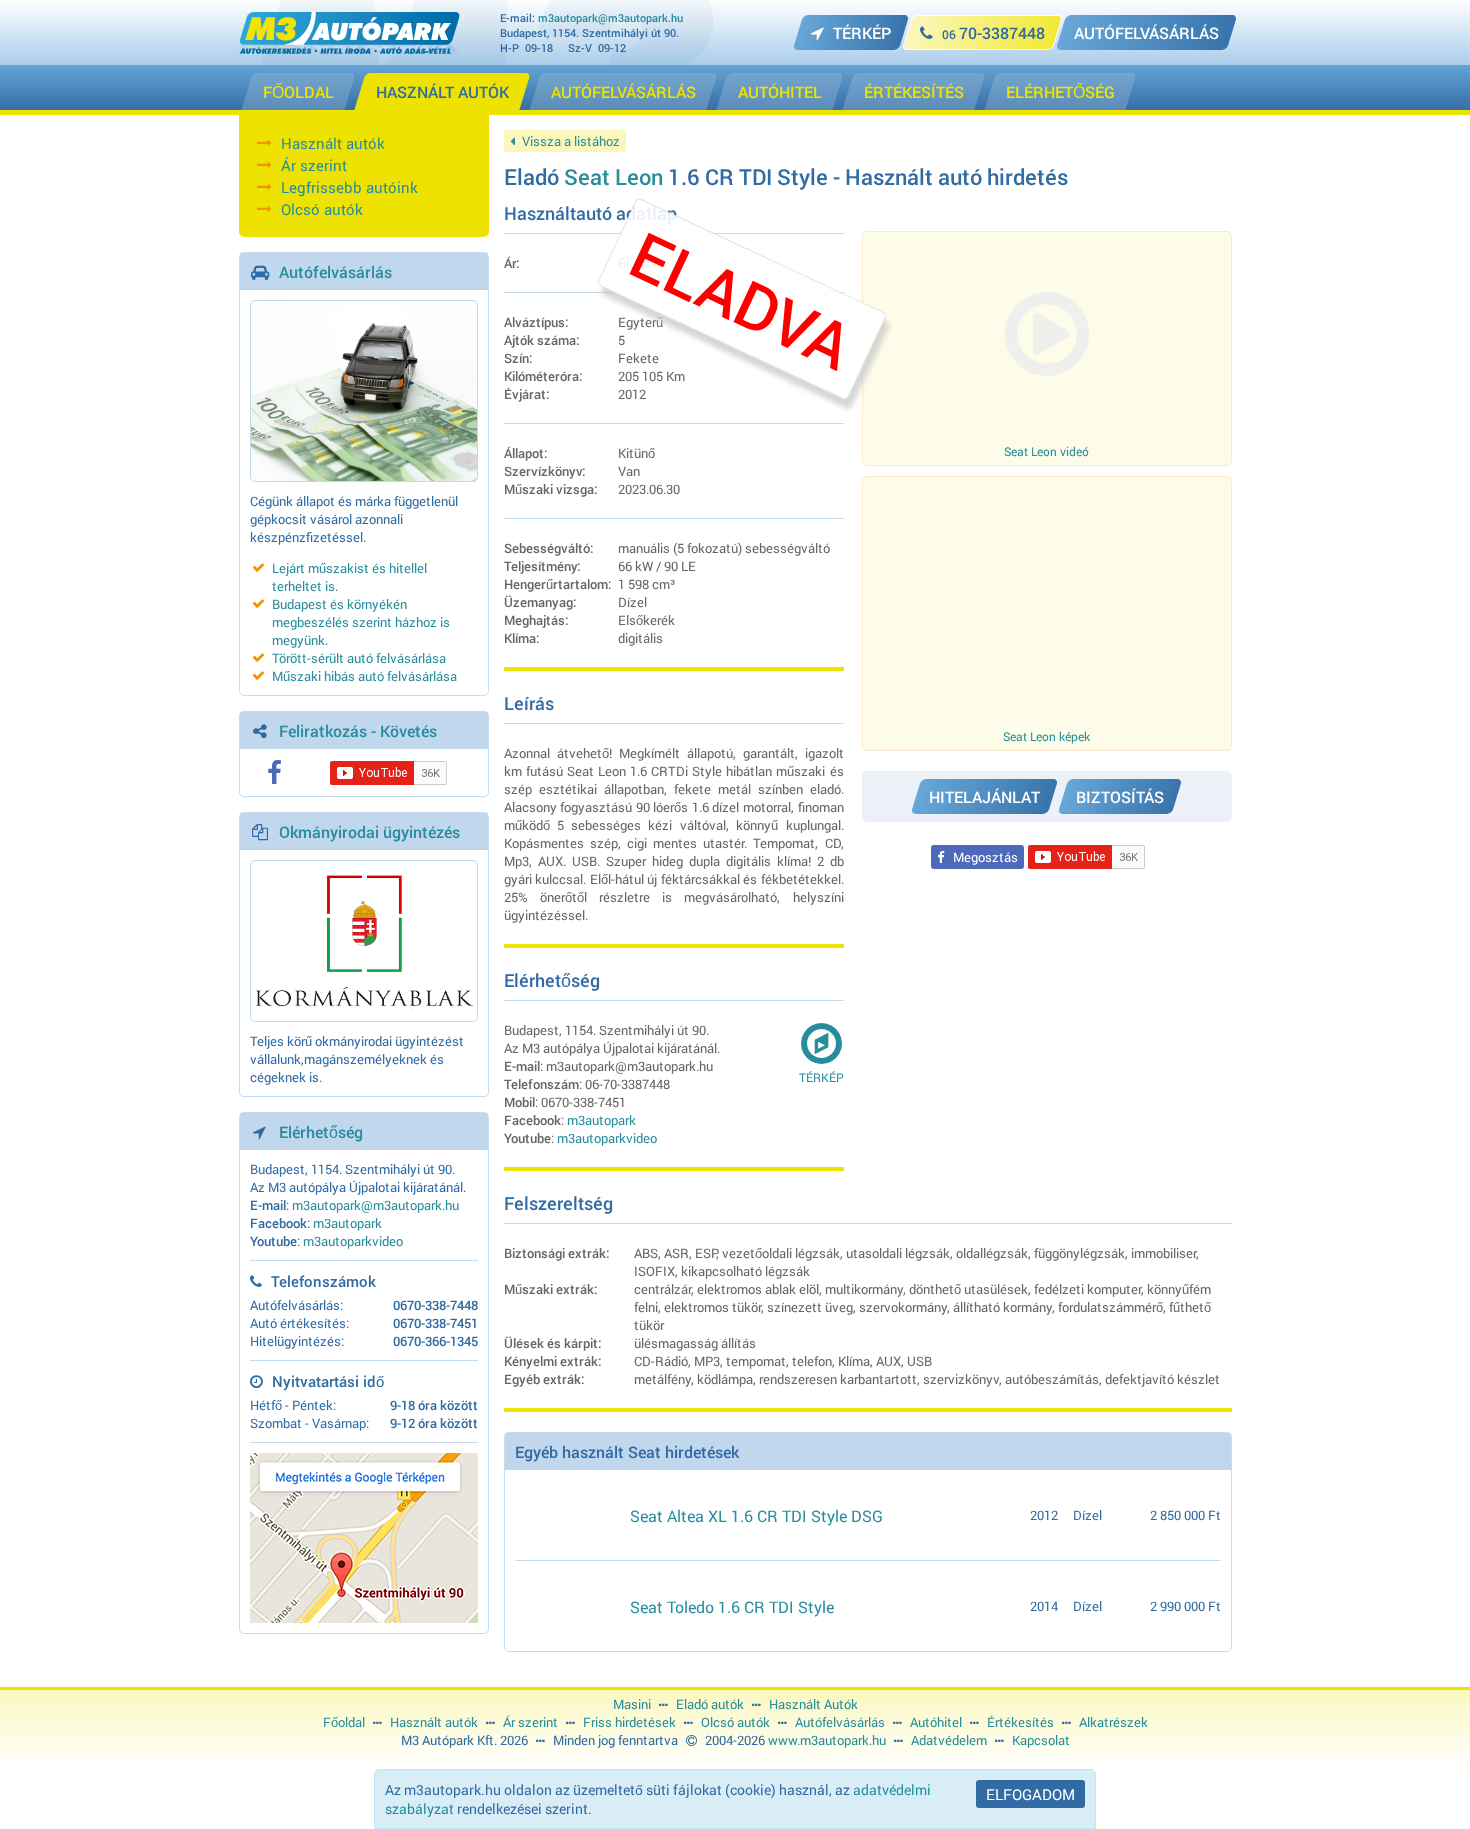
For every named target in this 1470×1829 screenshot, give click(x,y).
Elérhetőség (321, 1131)
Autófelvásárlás (335, 271)
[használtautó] (565, 1515)
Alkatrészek (1113, 1722)
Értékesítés (1020, 1722)
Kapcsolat (1041, 1740)
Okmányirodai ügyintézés (369, 831)
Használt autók (333, 143)
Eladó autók (710, 1704)
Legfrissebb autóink (349, 187)
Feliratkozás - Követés (358, 730)
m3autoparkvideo (353, 1241)
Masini (632, 1704)
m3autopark (347, 1223)
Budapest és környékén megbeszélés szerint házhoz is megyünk (361, 622)
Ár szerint (314, 165)
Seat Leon (613, 176)
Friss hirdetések (629, 1722)
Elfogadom (1030, 1794)
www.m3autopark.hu (827, 1740)
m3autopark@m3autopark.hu (610, 17)
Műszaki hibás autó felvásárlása (364, 676)
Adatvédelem (949, 1740)
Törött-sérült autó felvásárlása (359, 658)
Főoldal (344, 1722)
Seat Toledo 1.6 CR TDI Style (732, 1606)
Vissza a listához (569, 141)
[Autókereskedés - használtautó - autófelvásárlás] (349, 49)
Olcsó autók (322, 209)
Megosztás (984, 857)
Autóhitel (936, 1722)
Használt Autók (813, 1704)
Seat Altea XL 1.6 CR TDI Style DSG (756, 1515)
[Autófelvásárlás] (364, 391)
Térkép (821, 1077)
